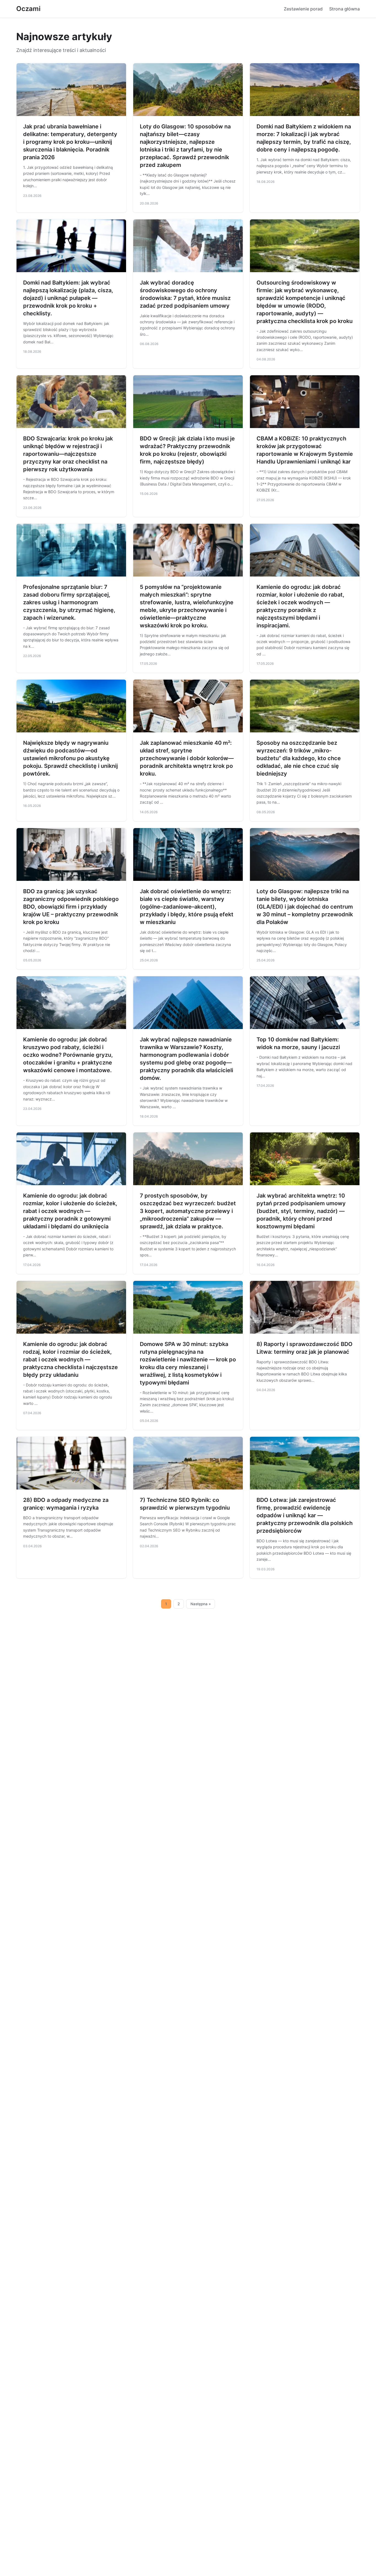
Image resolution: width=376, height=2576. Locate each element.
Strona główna (344, 9)
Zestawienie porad (303, 9)
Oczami (28, 9)
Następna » (201, 1604)
